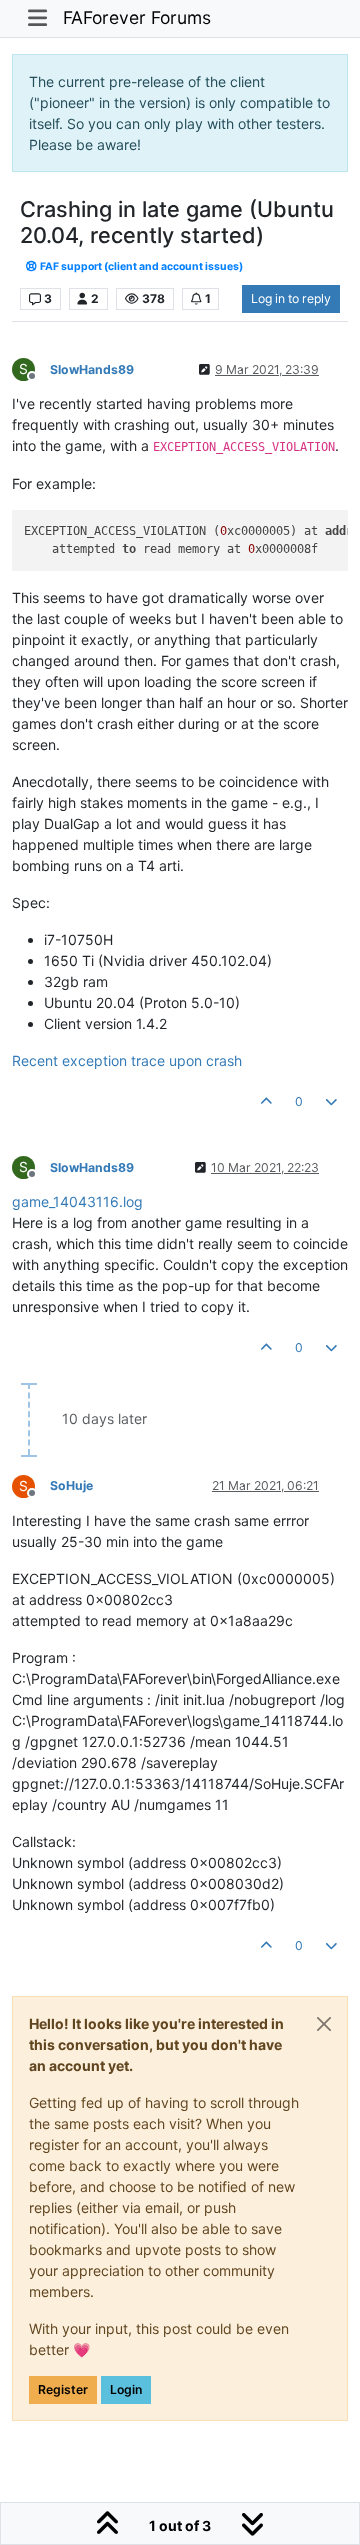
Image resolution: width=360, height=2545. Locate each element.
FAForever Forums (137, 17)
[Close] (324, 2024)
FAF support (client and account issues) (140, 266)
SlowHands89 (92, 369)
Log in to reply (291, 298)
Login (126, 2389)
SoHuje (71, 1485)
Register (63, 2389)
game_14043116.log (77, 1201)
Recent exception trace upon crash (127, 1060)
